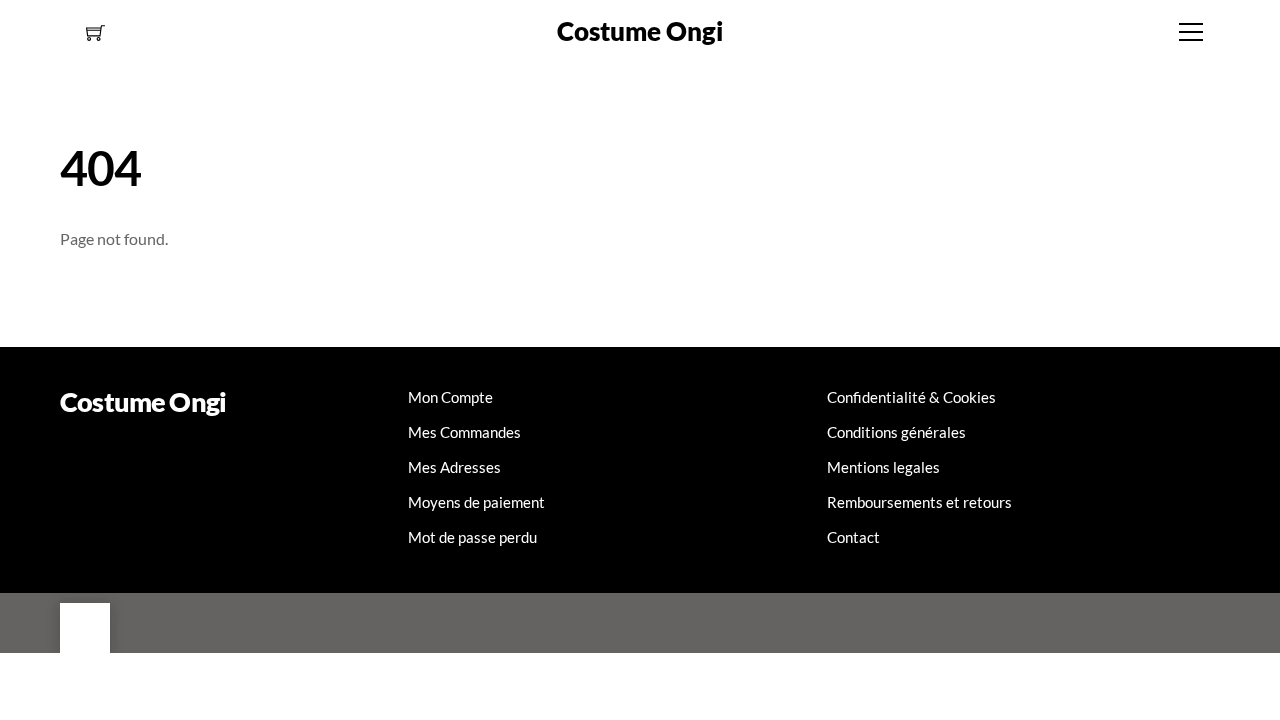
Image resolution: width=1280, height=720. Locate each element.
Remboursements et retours (919, 502)
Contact (853, 537)
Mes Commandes (464, 432)
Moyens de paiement (476, 502)
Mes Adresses (454, 467)
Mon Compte (450, 397)
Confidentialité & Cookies (911, 397)
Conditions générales (896, 432)
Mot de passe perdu (472, 537)
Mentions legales (883, 467)
